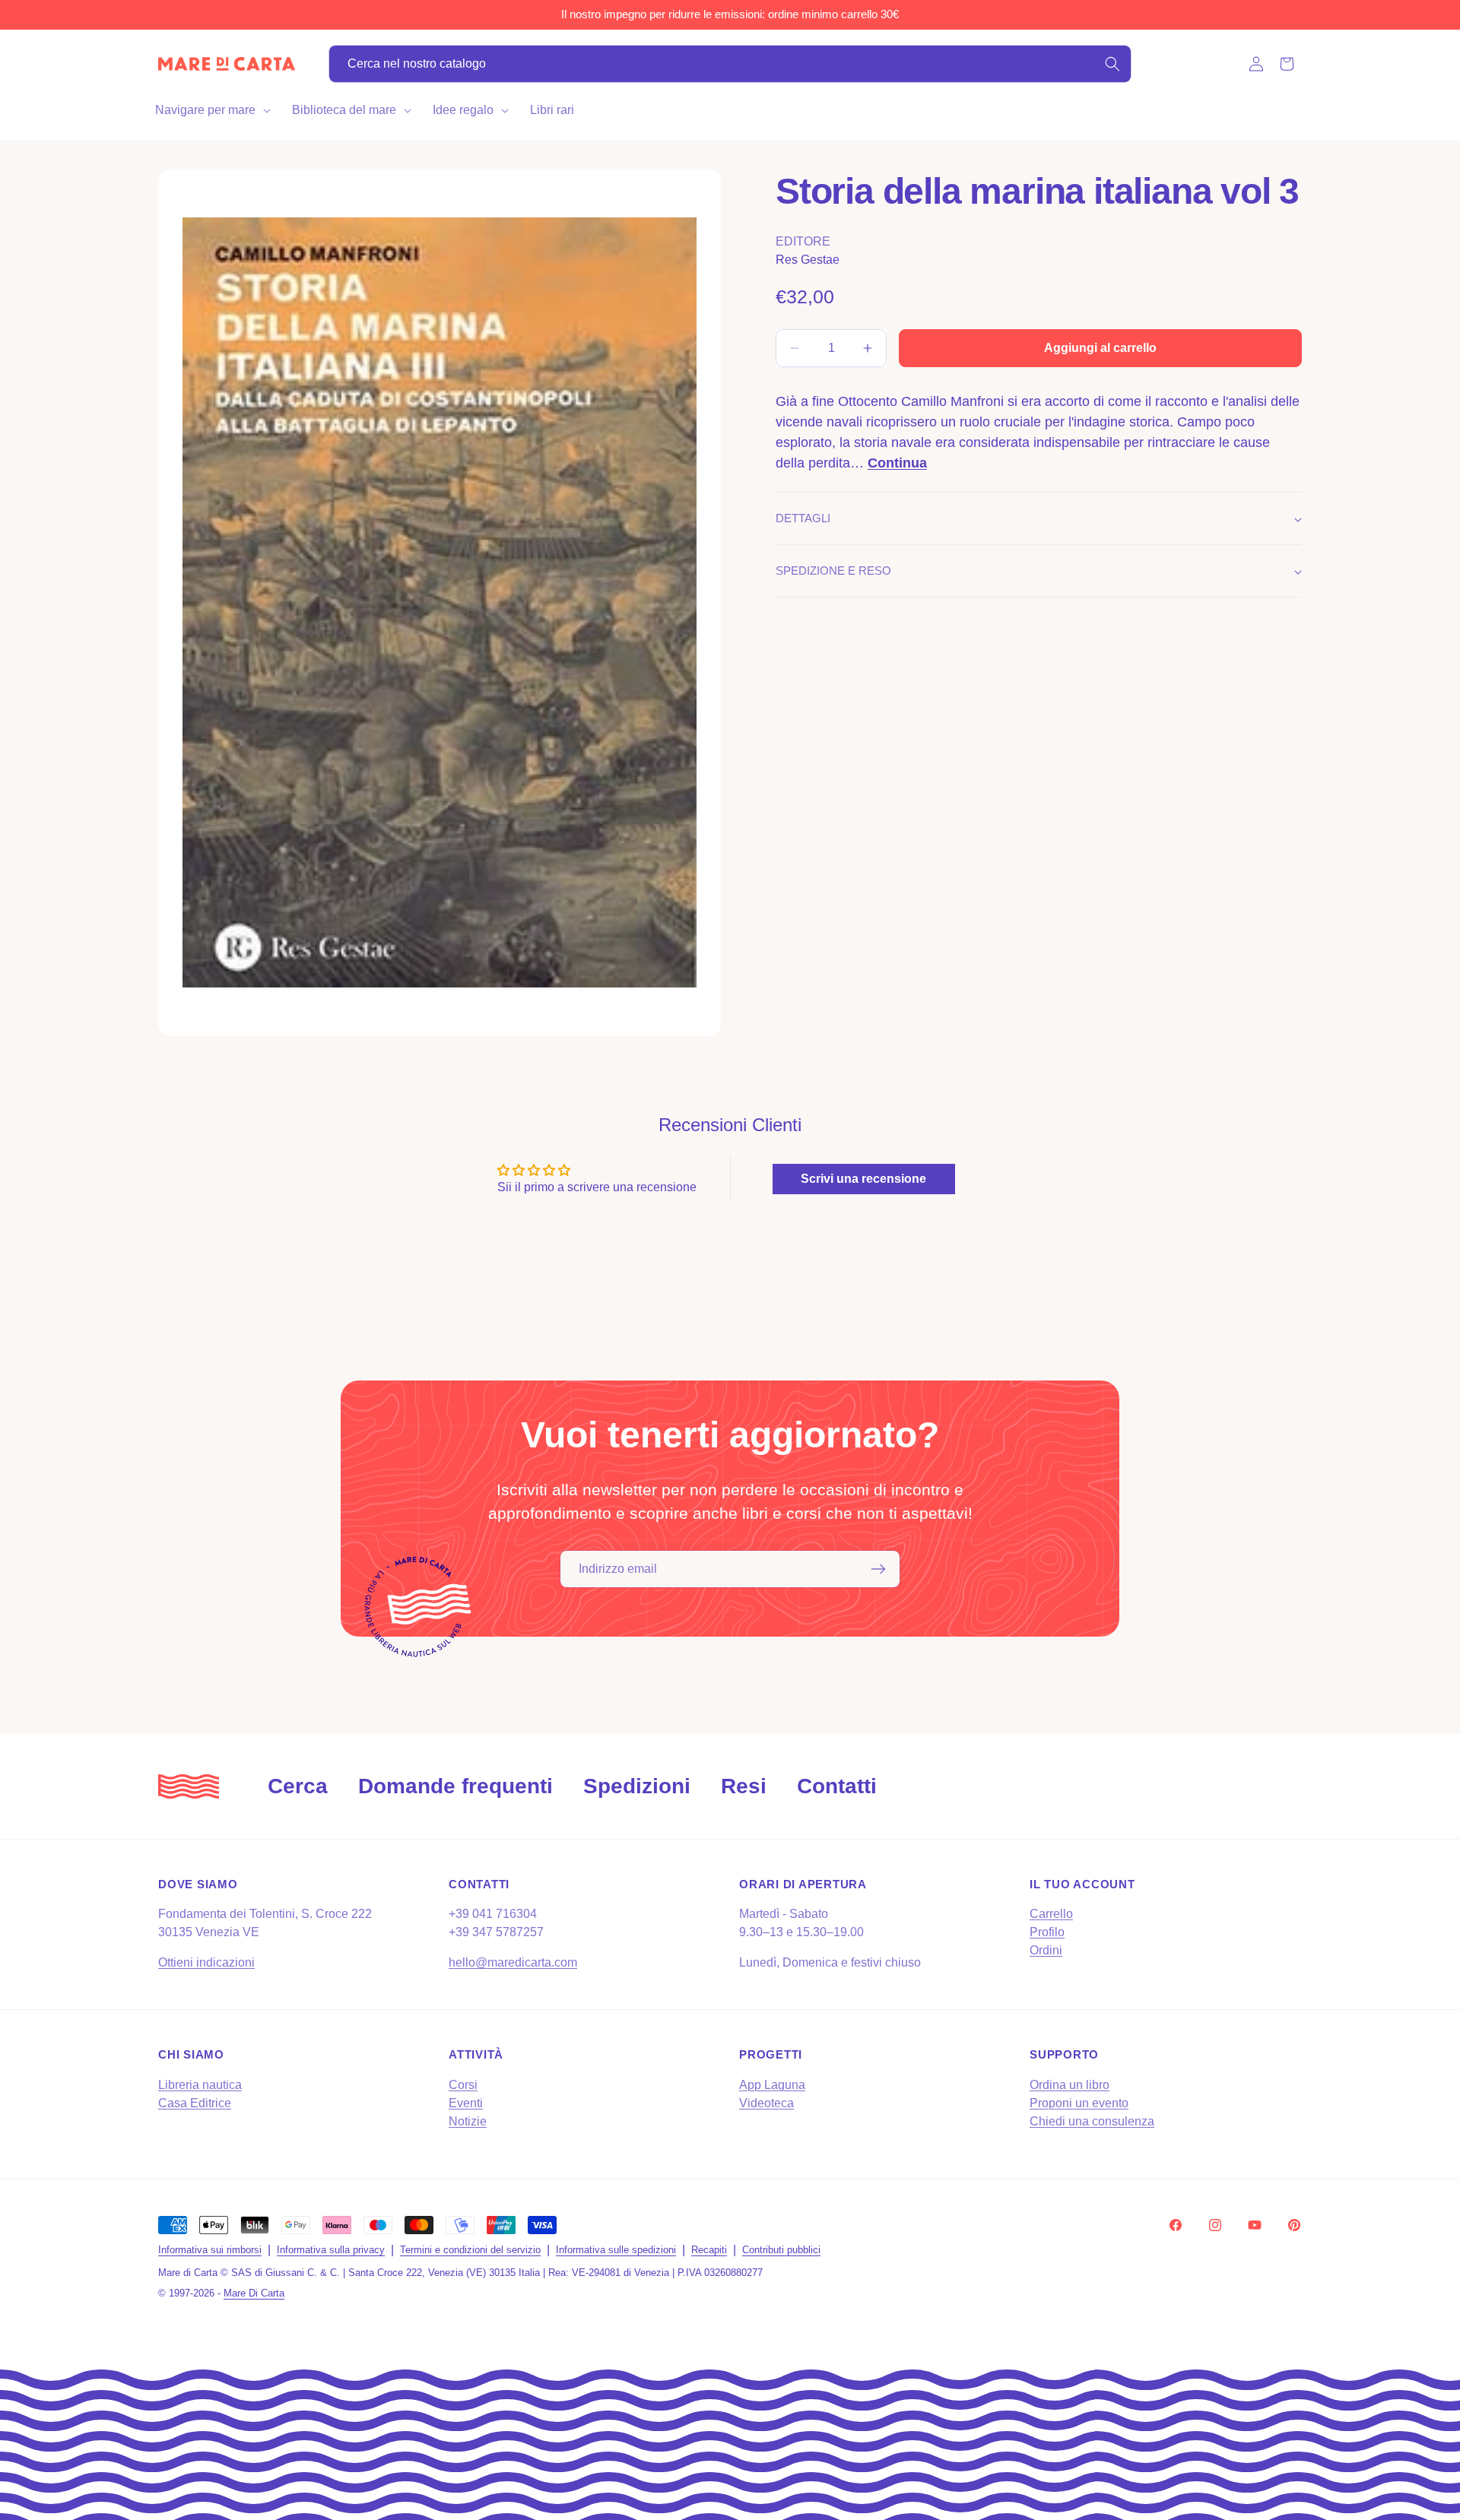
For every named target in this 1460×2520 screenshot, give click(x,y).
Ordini (1046, 1951)
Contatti (837, 1786)
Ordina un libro (1070, 2084)
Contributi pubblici (781, 2250)
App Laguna (772, 2084)
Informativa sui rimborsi (210, 2250)
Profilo (1047, 1933)
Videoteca (766, 2102)
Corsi (463, 2084)
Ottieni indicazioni (206, 1963)
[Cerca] (1112, 64)
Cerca (298, 1786)
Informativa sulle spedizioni (616, 2250)
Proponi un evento (1079, 2102)
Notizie (468, 2121)
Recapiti (709, 2250)
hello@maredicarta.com (513, 1963)
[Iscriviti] (878, 1569)
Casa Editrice (195, 2102)
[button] (211, 110)
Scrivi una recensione (863, 1178)
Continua (897, 463)
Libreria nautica (200, 2084)
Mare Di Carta (254, 2294)
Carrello (1051, 1915)
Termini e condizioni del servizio (470, 2250)
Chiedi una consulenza (1092, 2121)
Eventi (466, 2102)
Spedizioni (637, 1786)
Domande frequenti (455, 1786)
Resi (744, 1786)
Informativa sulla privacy (331, 2250)
